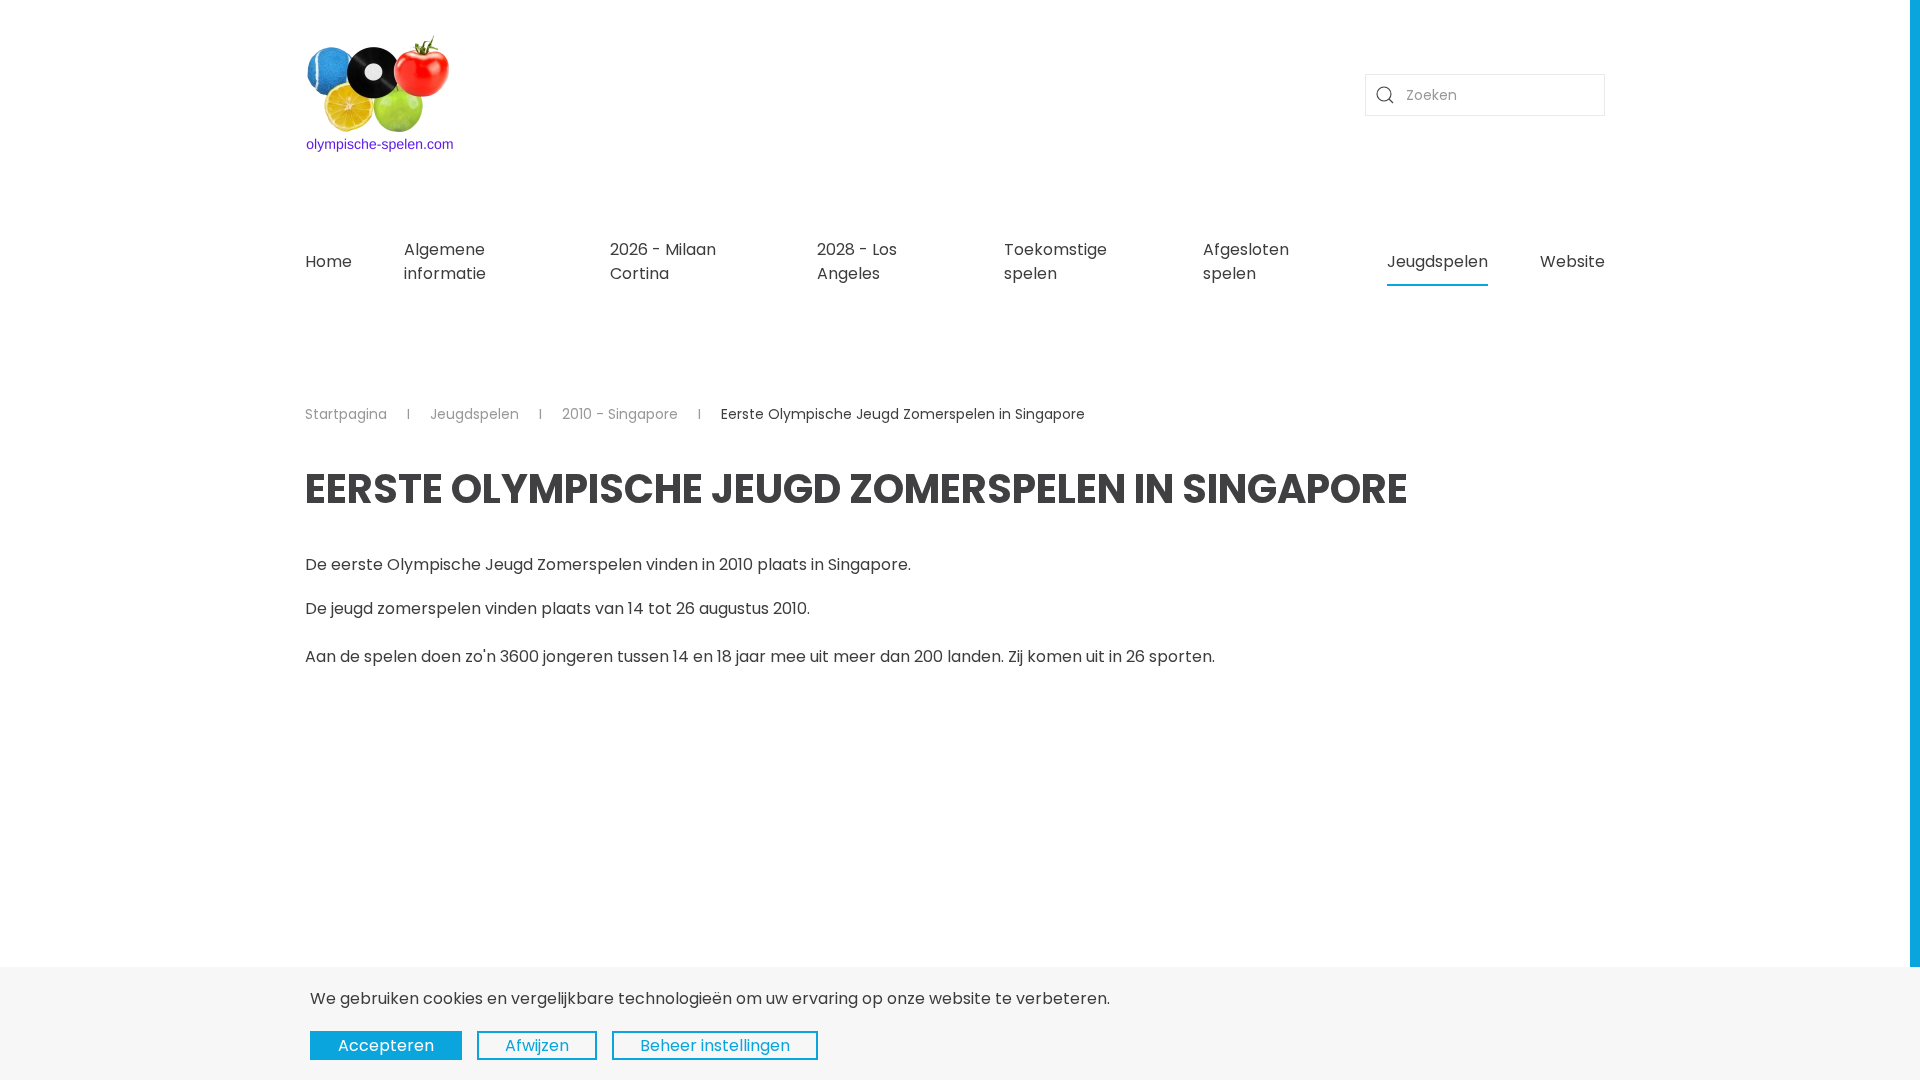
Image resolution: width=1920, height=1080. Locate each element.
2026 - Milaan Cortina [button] (663, 261)
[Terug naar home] (380, 95)
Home (328, 261)
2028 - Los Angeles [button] (857, 261)
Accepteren (386, 1045)
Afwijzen (537, 1045)
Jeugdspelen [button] (1437, 261)
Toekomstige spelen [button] (1055, 261)
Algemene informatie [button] (445, 261)
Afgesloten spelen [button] (1246, 261)
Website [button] (1572, 261)
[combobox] (1485, 95)
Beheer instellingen (715, 1045)
